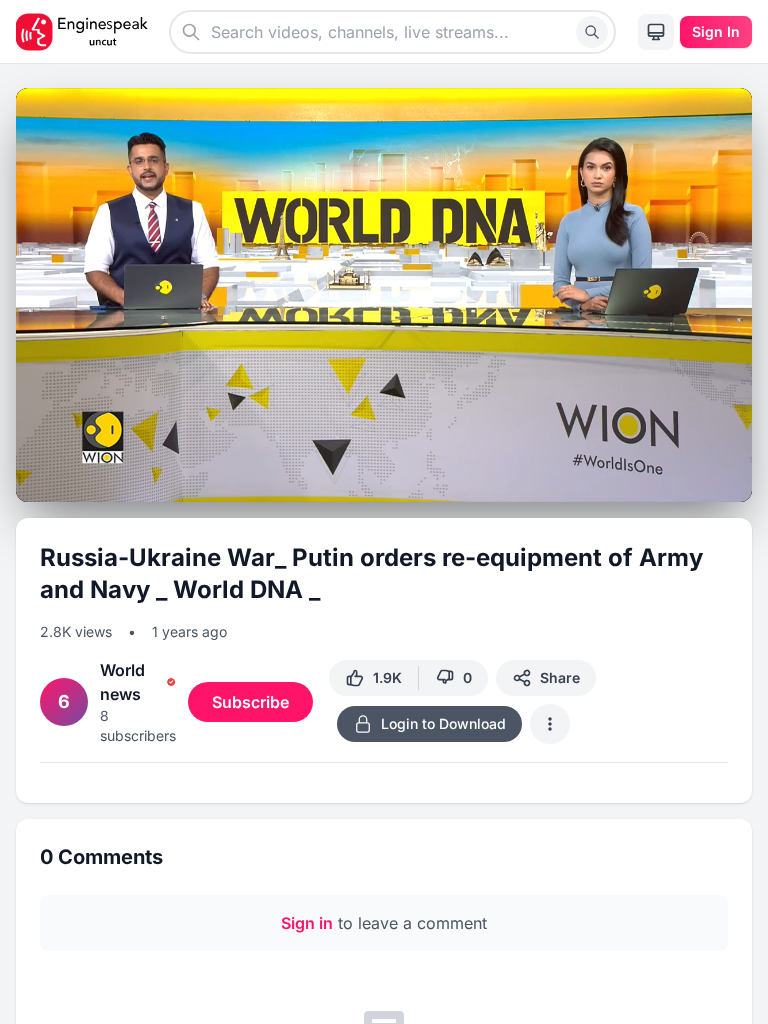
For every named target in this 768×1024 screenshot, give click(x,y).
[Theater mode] (696, 479)
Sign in (307, 923)
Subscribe (250, 702)
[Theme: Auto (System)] (656, 32)
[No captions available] (624, 479)
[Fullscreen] (732, 479)
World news (122, 682)
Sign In (716, 31)
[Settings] (660, 476)
